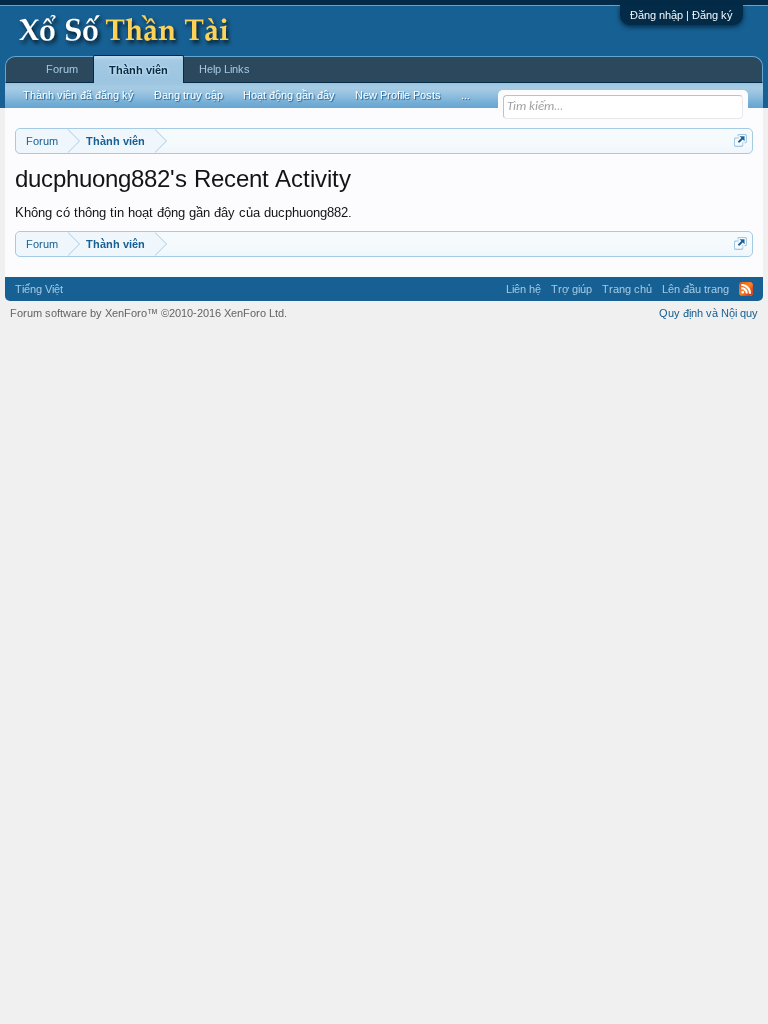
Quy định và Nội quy (708, 313)
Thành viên (138, 70)
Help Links (224, 69)
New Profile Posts (398, 95)
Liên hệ (523, 289)
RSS (746, 289)
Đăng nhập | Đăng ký (681, 15)
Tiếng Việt (39, 289)
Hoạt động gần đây (289, 95)
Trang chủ (627, 289)
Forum (62, 69)
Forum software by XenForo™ (148, 313)
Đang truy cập (188, 95)
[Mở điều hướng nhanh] (740, 140)
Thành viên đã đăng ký (78, 95)
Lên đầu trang (695, 289)
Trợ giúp (571, 289)
